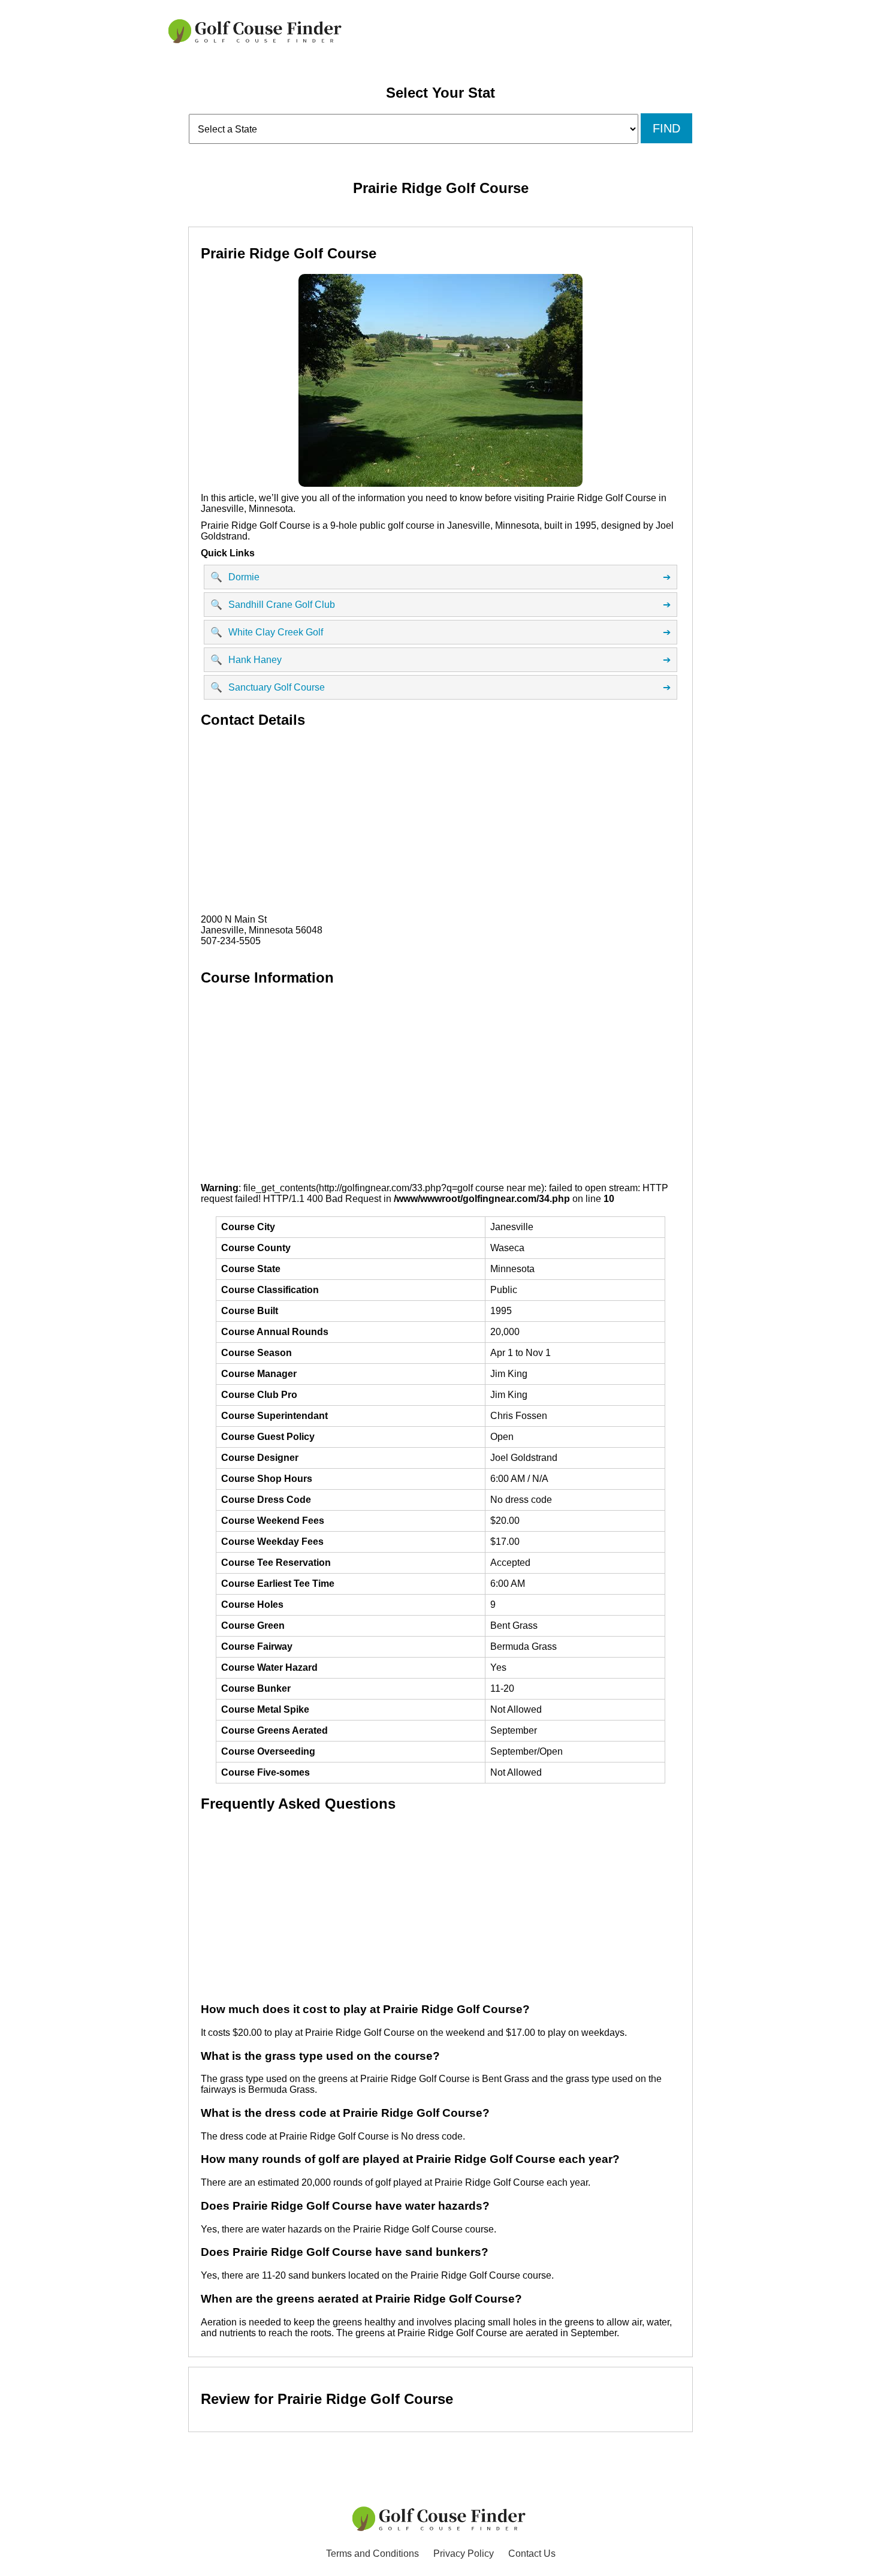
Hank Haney (441, 660)
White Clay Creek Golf (441, 632)
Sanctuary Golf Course (441, 688)
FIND (666, 128)
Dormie (441, 577)
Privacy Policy (464, 2554)
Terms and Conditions (372, 2554)
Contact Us (532, 2554)
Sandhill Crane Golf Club (441, 605)
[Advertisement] (441, 824)
